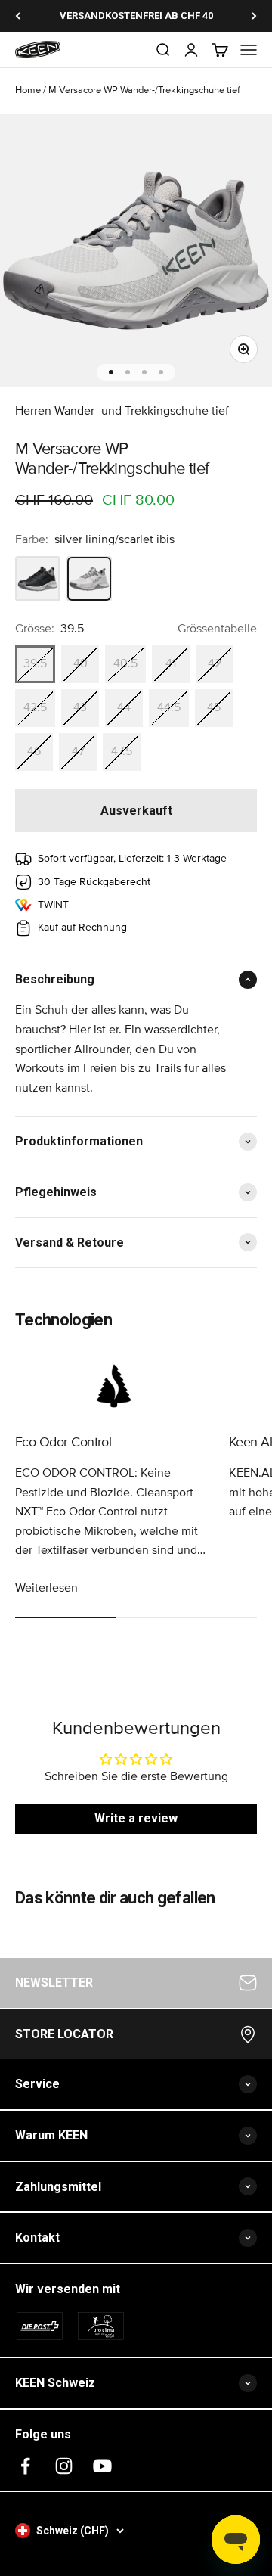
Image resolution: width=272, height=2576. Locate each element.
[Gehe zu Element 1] (111, 372)
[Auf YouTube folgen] (102, 2466)
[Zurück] (18, 16)
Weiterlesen (46, 1588)
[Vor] (254, 16)
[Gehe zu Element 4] (161, 372)
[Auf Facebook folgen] (25, 2466)
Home (28, 90)
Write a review (136, 1818)
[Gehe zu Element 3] (144, 372)
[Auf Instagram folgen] (64, 2466)
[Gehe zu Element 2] (128, 372)
